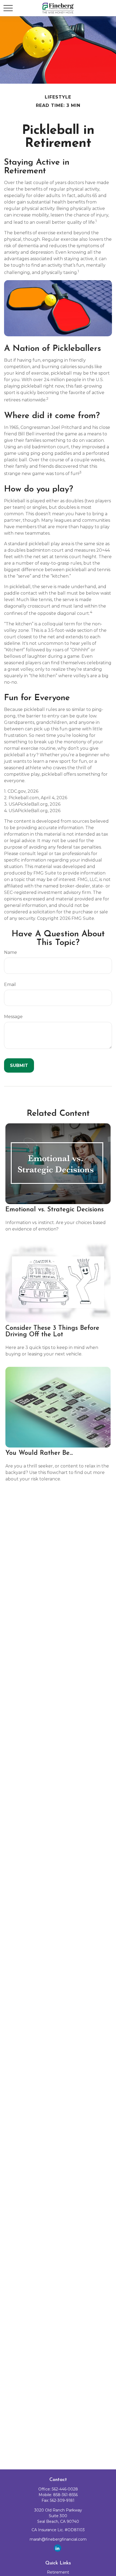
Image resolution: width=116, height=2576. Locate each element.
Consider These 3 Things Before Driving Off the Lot (52, 1331)
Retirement (58, 2572)
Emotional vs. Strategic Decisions (55, 1210)
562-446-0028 (65, 2489)
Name (11, 952)
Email (10, 984)
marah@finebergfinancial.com (58, 2539)
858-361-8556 (65, 2495)
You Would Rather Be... (39, 1453)
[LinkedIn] (58, 2548)
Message (13, 1017)
